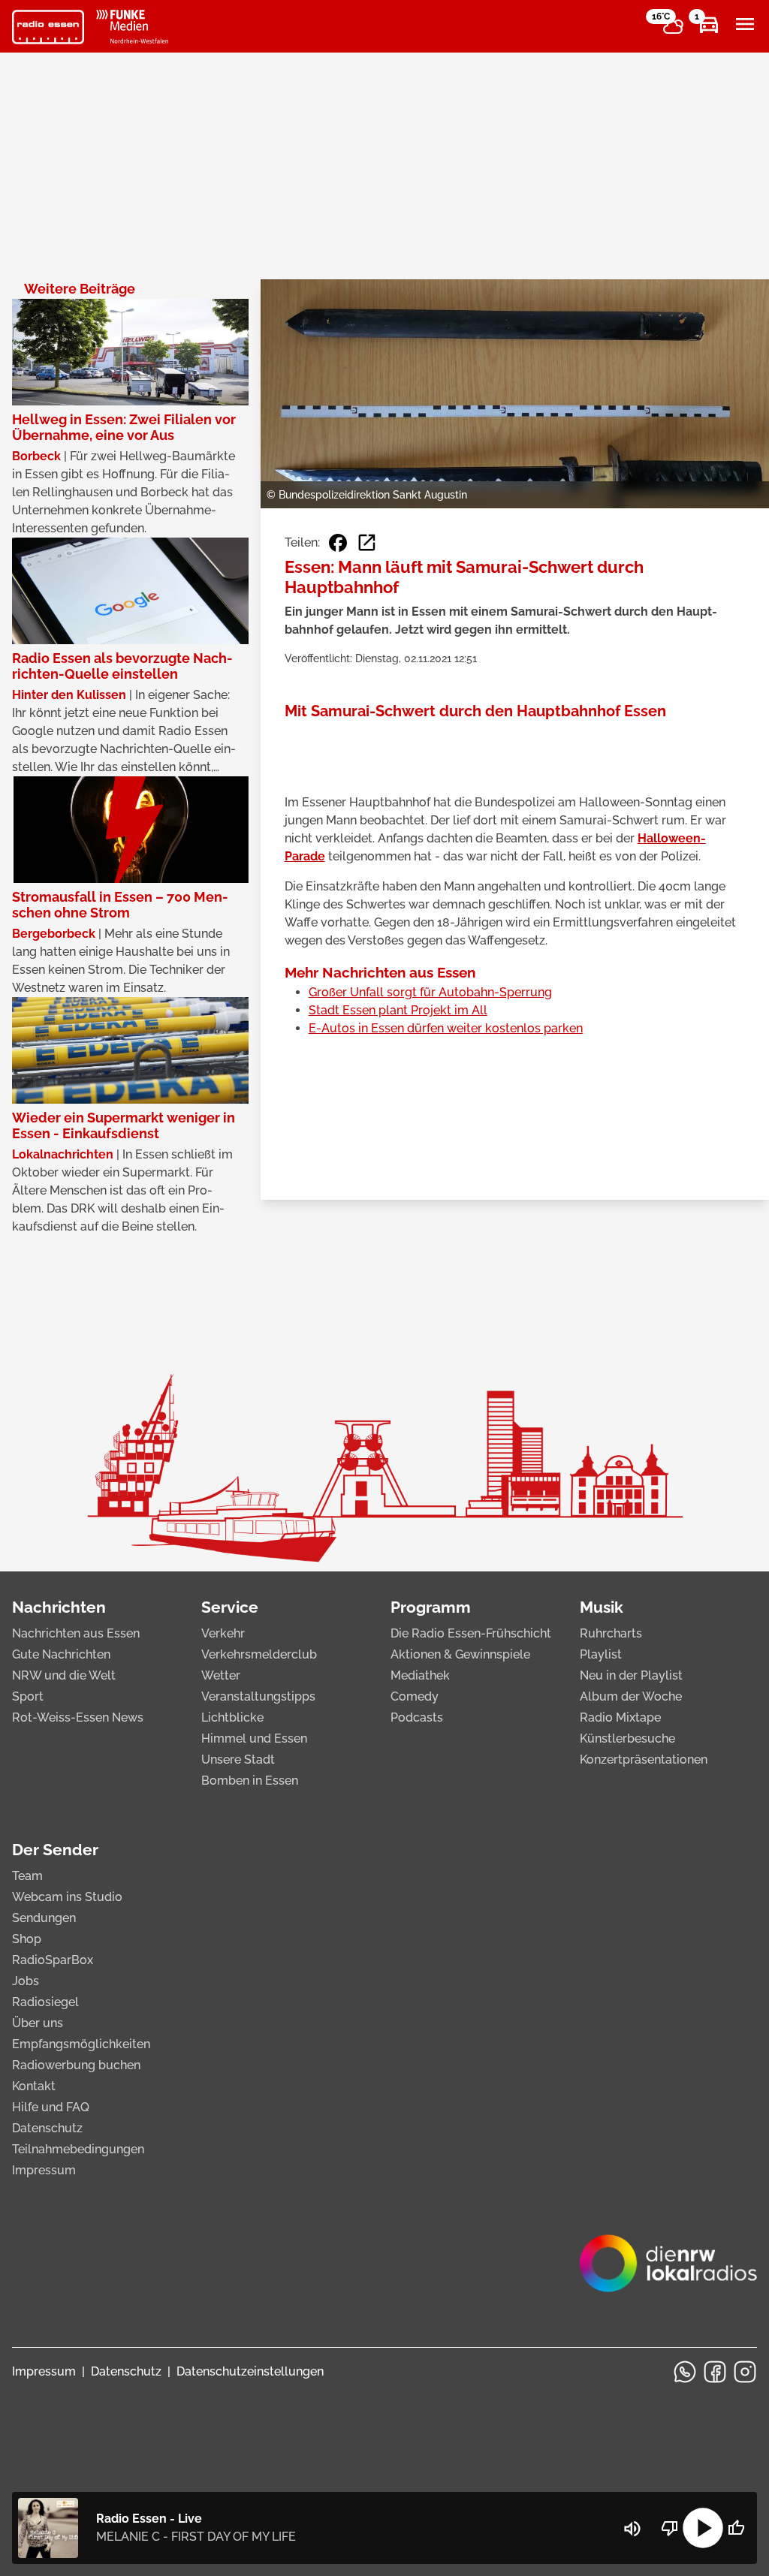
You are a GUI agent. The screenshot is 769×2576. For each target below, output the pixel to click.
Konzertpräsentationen (644, 1760)
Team (27, 1876)
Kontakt (34, 2086)
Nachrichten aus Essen (76, 1633)
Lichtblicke (232, 1717)
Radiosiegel (45, 2002)
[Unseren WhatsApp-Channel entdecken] (685, 2372)
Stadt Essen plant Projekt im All (398, 1010)
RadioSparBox (53, 1960)
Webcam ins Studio (67, 1897)
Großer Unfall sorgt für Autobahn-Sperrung (430, 992)
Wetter (221, 1675)
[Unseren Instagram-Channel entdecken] (745, 2372)
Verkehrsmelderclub (259, 1654)
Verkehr (223, 1633)
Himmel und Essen (254, 1738)
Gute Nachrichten (61, 1654)
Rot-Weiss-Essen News (78, 1717)
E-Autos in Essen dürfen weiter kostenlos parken (446, 1028)
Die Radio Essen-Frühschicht (471, 1633)
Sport (28, 1696)
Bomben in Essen (250, 1781)
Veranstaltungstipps (258, 1696)
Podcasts (417, 1717)
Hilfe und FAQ (51, 2107)
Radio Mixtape (620, 1717)
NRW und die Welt (64, 1675)
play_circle (703, 2528)
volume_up (632, 2529)
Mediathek (420, 1675)
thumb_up (736, 2528)
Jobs (26, 1981)
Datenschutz (47, 2128)
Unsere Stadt (238, 1760)
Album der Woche (631, 1696)
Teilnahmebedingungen (78, 2149)
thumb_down (670, 2528)
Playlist (601, 1654)
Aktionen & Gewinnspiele (460, 1654)
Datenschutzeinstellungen (250, 2371)
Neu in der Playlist (631, 1675)
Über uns (38, 2023)
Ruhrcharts (611, 1633)
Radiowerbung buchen (76, 2065)
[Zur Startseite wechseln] (48, 27)
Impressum (44, 2170)
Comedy (415, 1696)
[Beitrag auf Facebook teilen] (338, 543)
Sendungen (44, 1918)
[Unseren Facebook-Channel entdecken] (715, 2372)
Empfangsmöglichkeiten (81, 2044)
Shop (27, 1939)
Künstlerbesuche (627, 1738)
